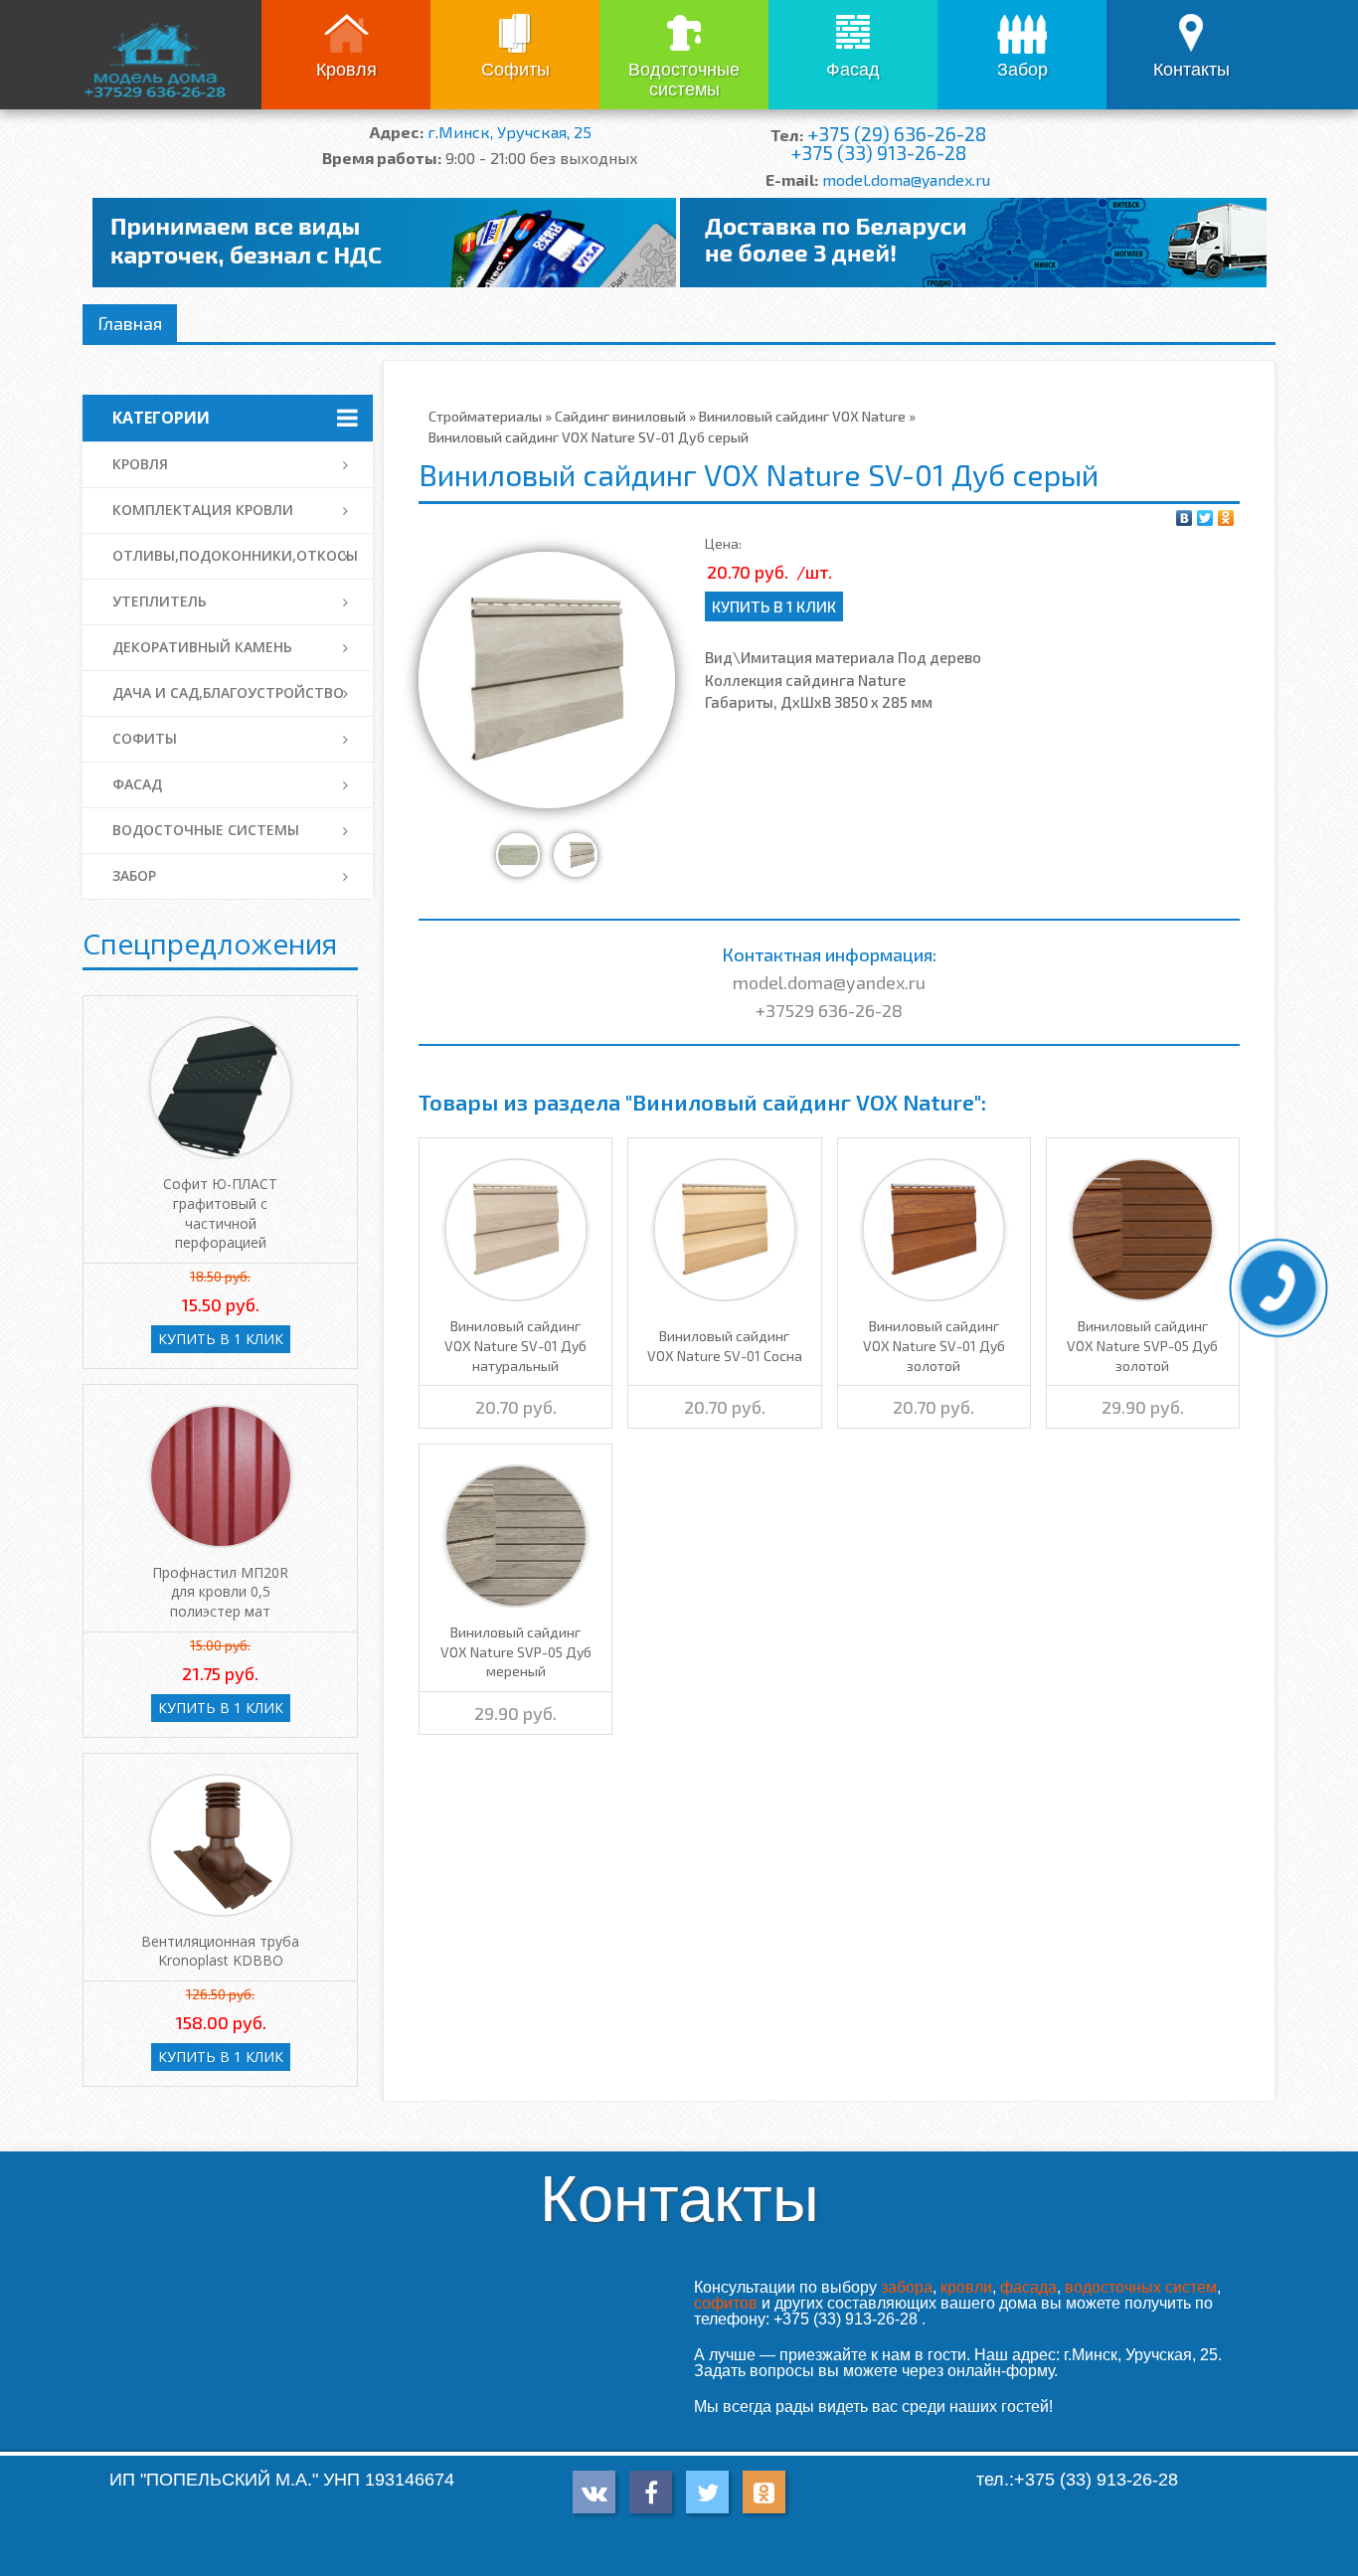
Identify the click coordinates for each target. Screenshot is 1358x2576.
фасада (1028, 2287)
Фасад (853, 70)
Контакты (1191, 70)
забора (907, 2287)
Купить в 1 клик (774, 606)
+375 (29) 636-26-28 (897, 134)
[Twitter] (1205, 518)
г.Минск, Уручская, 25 (509, 132)
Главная (130, 323)
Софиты (515, 70)
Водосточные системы (684, 80)
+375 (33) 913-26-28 (878, 153)
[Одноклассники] (1226, 518)
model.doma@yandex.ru (906, 179)
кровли (966, 2287)
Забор (1022, 70)
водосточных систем (1141, 2287)
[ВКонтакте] (1185, 518)
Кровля (346, 70)
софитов (726, 2303)
